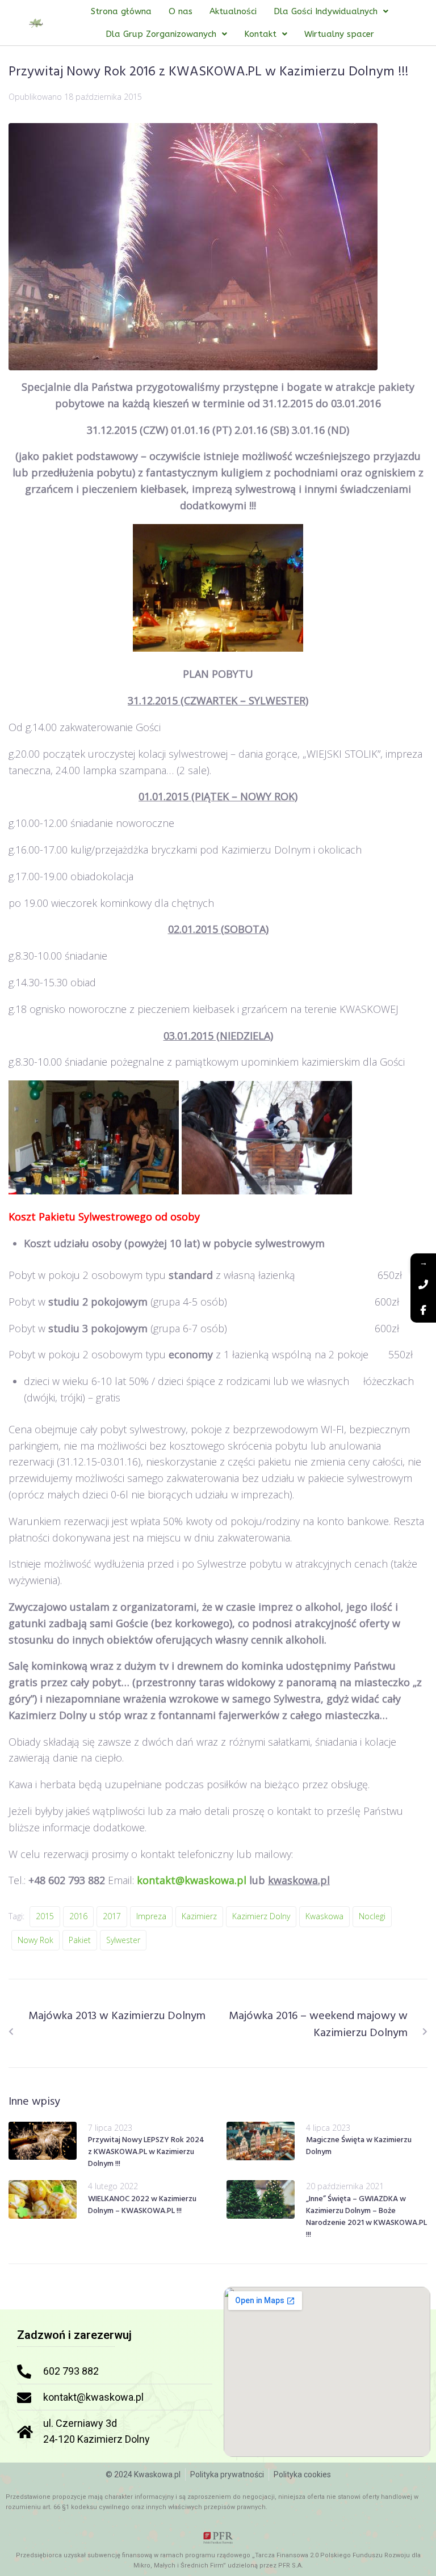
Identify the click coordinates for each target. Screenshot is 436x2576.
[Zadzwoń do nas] (423, 1284)
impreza (151, 1916)
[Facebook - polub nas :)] (423, 1310)
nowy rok (35, 1940)
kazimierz (199, 1916)
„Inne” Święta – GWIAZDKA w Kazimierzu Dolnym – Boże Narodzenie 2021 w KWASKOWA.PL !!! (366, 2217)
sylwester (123, 1940)
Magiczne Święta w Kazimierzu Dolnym (359, 2146)
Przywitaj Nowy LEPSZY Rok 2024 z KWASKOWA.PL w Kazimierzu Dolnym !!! (146, 2152)
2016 (78, 1916)
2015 (45, 1916)
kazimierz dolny (261, 1916)
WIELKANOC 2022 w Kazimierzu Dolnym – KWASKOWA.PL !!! (142, 2205)
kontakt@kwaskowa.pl (192, 1880)
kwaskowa (324, 1916)
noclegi (372, 1916)
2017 (112, 1916)
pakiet (80, 1940)
